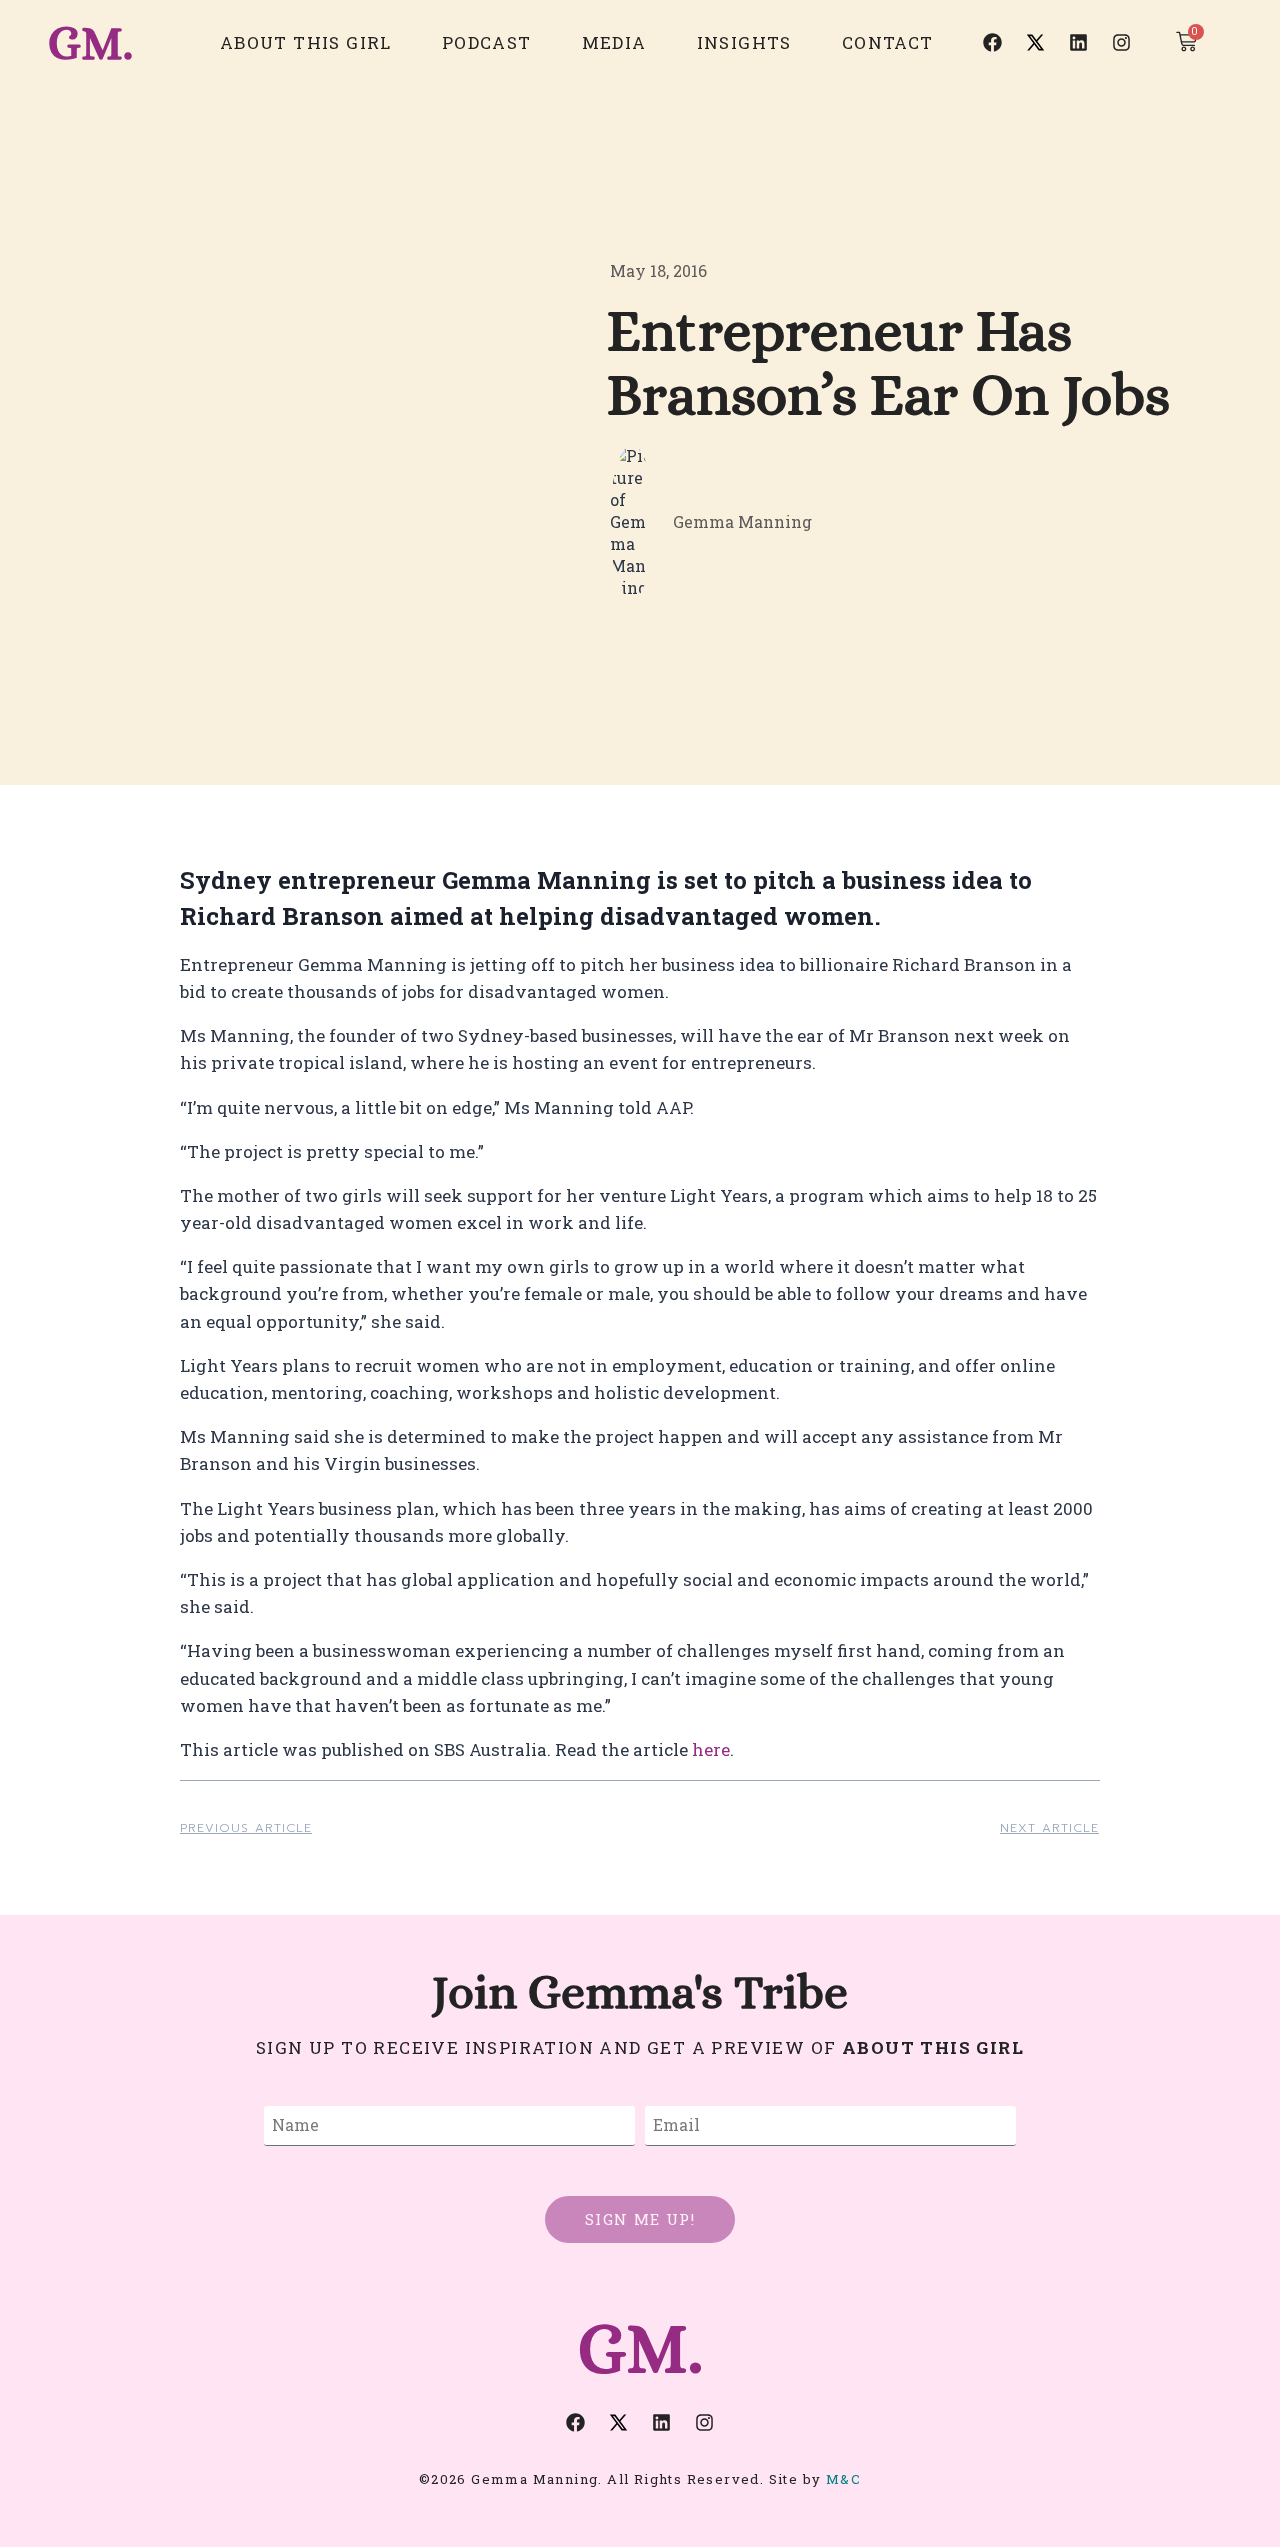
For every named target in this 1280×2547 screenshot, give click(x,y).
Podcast (487, 42)
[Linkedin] (1079, 43)
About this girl (306, 42)
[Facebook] (993, 43)
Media (614, 42)
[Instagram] (1122, 43)
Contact (888, 42)
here (711, 1749)
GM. (90, 42)
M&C (843, 2479)
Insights (744, 42)
